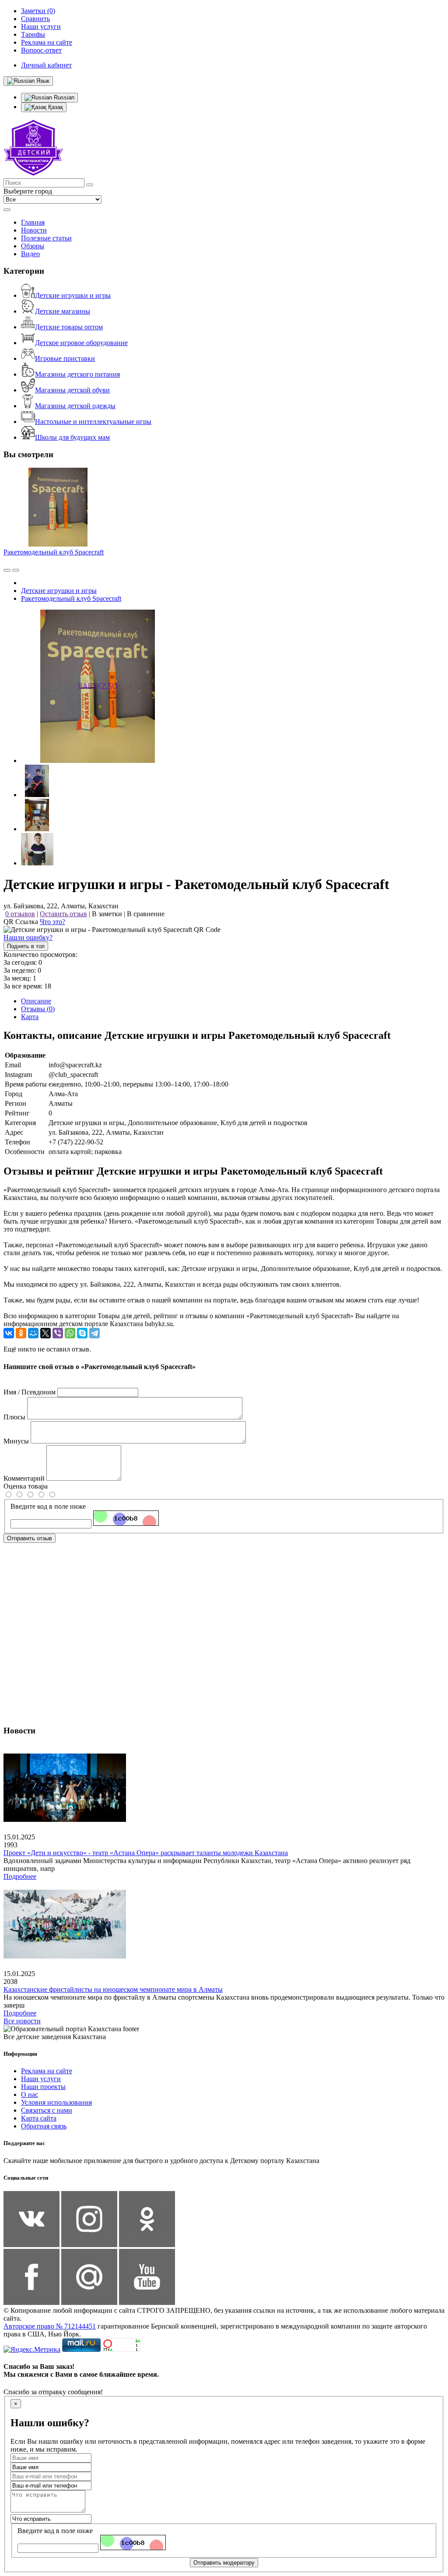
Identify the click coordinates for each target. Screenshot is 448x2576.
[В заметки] (16, 570)
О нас (30, 2094)
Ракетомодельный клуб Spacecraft (54, 552)
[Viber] (58, 1333)
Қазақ (55, 107)
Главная (33, 222)
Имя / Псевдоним (30, 1392)
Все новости (22, 2021)
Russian (63, 97)
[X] (45, 1333)
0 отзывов (20, 914)
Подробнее (20, 1876)
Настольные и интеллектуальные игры (93, 422)
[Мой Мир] (33, 1333)
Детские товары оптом (69, 327)
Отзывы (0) (38, 1009)
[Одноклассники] (21, 1333)
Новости (34, 230)
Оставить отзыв (63, 914)
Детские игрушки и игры (73, 295)
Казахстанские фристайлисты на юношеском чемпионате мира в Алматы (113, 1989)
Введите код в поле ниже (48, 1506)
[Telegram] (94, 1333)
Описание (36, 1001)
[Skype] (82, 1333)
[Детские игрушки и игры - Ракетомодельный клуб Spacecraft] (98, 760)
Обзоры (33, 246)
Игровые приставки (65, 358)
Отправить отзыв (30, 1538)
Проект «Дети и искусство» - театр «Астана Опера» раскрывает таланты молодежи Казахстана (146, 1853)
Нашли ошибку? (28, 937)
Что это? (52, 922)
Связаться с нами (47, 2110)
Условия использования (56, 2102)
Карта (30, 1017)
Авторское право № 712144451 (50, 2326)
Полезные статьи (46, 238)
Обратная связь (44, 2126)
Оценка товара (26, 1486)
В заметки (107, 914)
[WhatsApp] (70, 1333)
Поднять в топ (26, 946)
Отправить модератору (224, 2563)
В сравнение (146, 914)
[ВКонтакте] (9, 1333)
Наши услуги (41, 2079)
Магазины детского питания (77, 374)
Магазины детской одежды (75, 406)
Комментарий (24, 1478)
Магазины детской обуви (72, 390)
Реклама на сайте (47, 2071)
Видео (30, 254)
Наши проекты (43, 2087)
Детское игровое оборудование (81, 343)
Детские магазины (63, 311)
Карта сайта (39, 2118)
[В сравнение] (7, 570)
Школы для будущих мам (72, 437)
